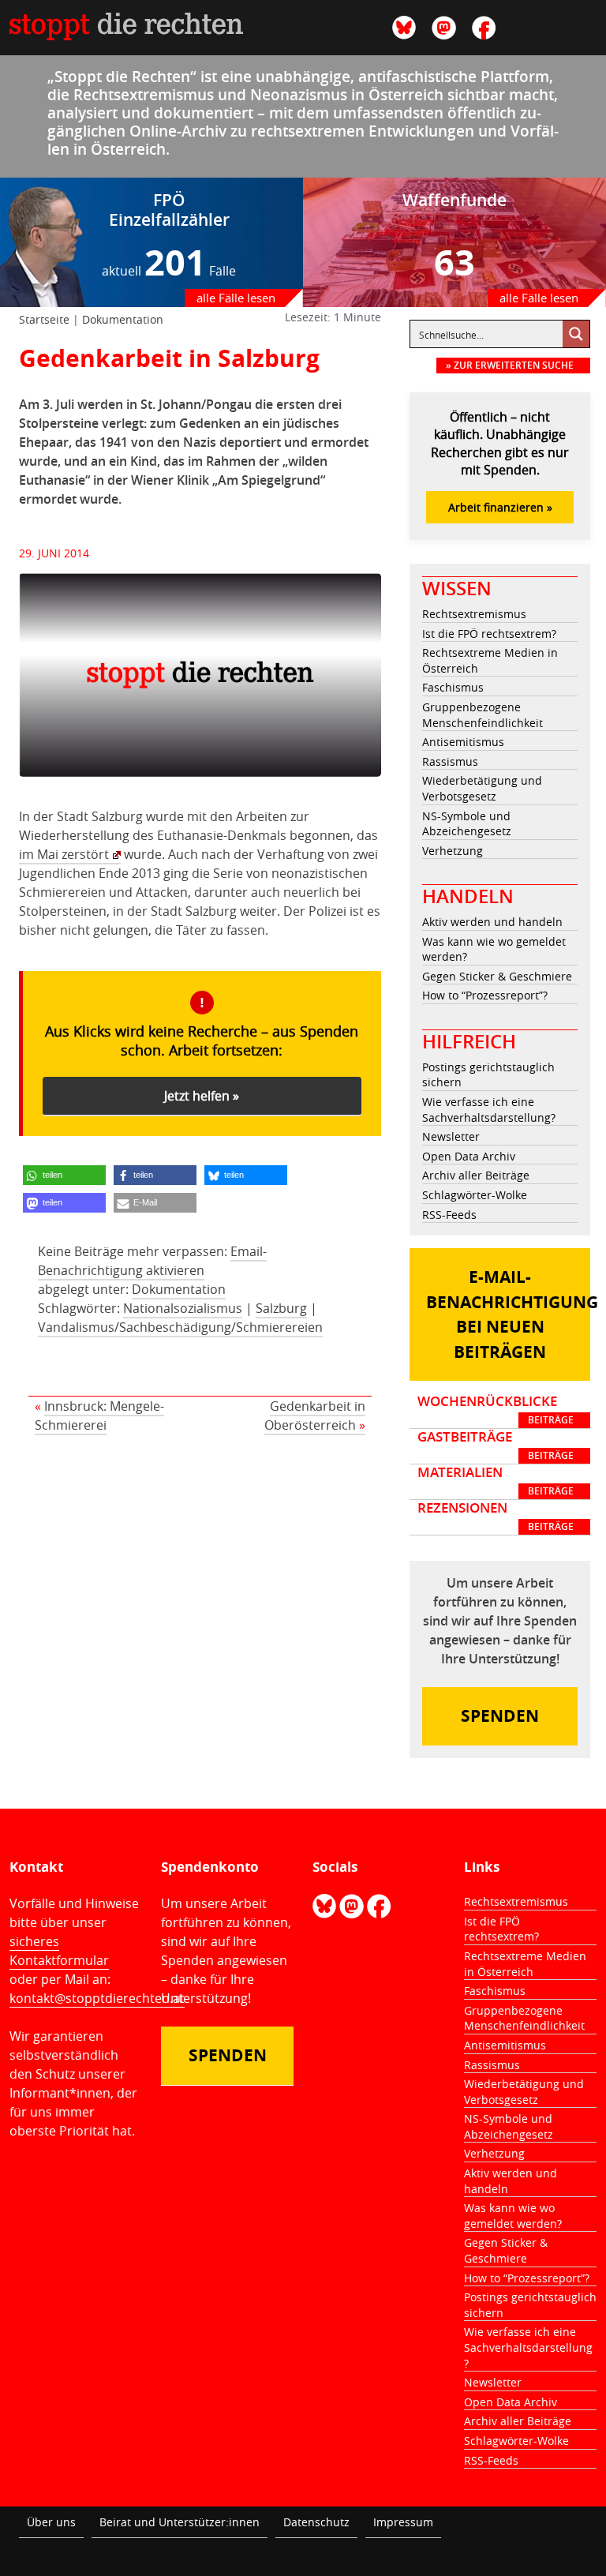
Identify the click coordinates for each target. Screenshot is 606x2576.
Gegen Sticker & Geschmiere (497, 976)
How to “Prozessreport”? (485, 995)
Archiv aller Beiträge (476, 1175)
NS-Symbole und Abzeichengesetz (467, 824)
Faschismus (453, 687)
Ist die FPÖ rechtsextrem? (489, 634)
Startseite (44, 319)
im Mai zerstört (64, 854)
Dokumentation (123, 319)
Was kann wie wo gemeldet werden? (494, 949)
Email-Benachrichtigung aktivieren (152, 1261)
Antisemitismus (463, 742)
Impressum (403, 2522)
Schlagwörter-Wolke (475, 1195)
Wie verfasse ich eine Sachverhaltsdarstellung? (489, 1110)
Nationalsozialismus (183, 1308)
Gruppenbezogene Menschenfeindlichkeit (483, 715)
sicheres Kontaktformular (59, 1951)
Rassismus (450, 761)
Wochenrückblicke (496, 1410)
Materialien (496, 1481)
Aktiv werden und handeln (492, 922)
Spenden (500, 1716)
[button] (64, 1175)
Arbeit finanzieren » (500, 507)
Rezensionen (496, 1517)
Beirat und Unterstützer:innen (180, 2522)
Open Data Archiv (469, 1156)
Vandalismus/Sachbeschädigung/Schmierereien (180, 1327)
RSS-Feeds (449, 1215)
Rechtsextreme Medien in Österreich (490, 660)
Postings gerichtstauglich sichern (488, 1075)
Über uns (51, 2522)
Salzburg (281, 1308)
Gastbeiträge (496, 1445)
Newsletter (451, 1136)
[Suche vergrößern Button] (576, 334)
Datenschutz (316, 2522)
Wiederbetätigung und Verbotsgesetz (482, 788)
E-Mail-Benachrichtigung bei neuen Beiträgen (508, 1314)
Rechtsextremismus (474, 614)
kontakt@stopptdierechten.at (97, 1998)
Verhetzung (453, 851)
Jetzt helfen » (202, 1096)
